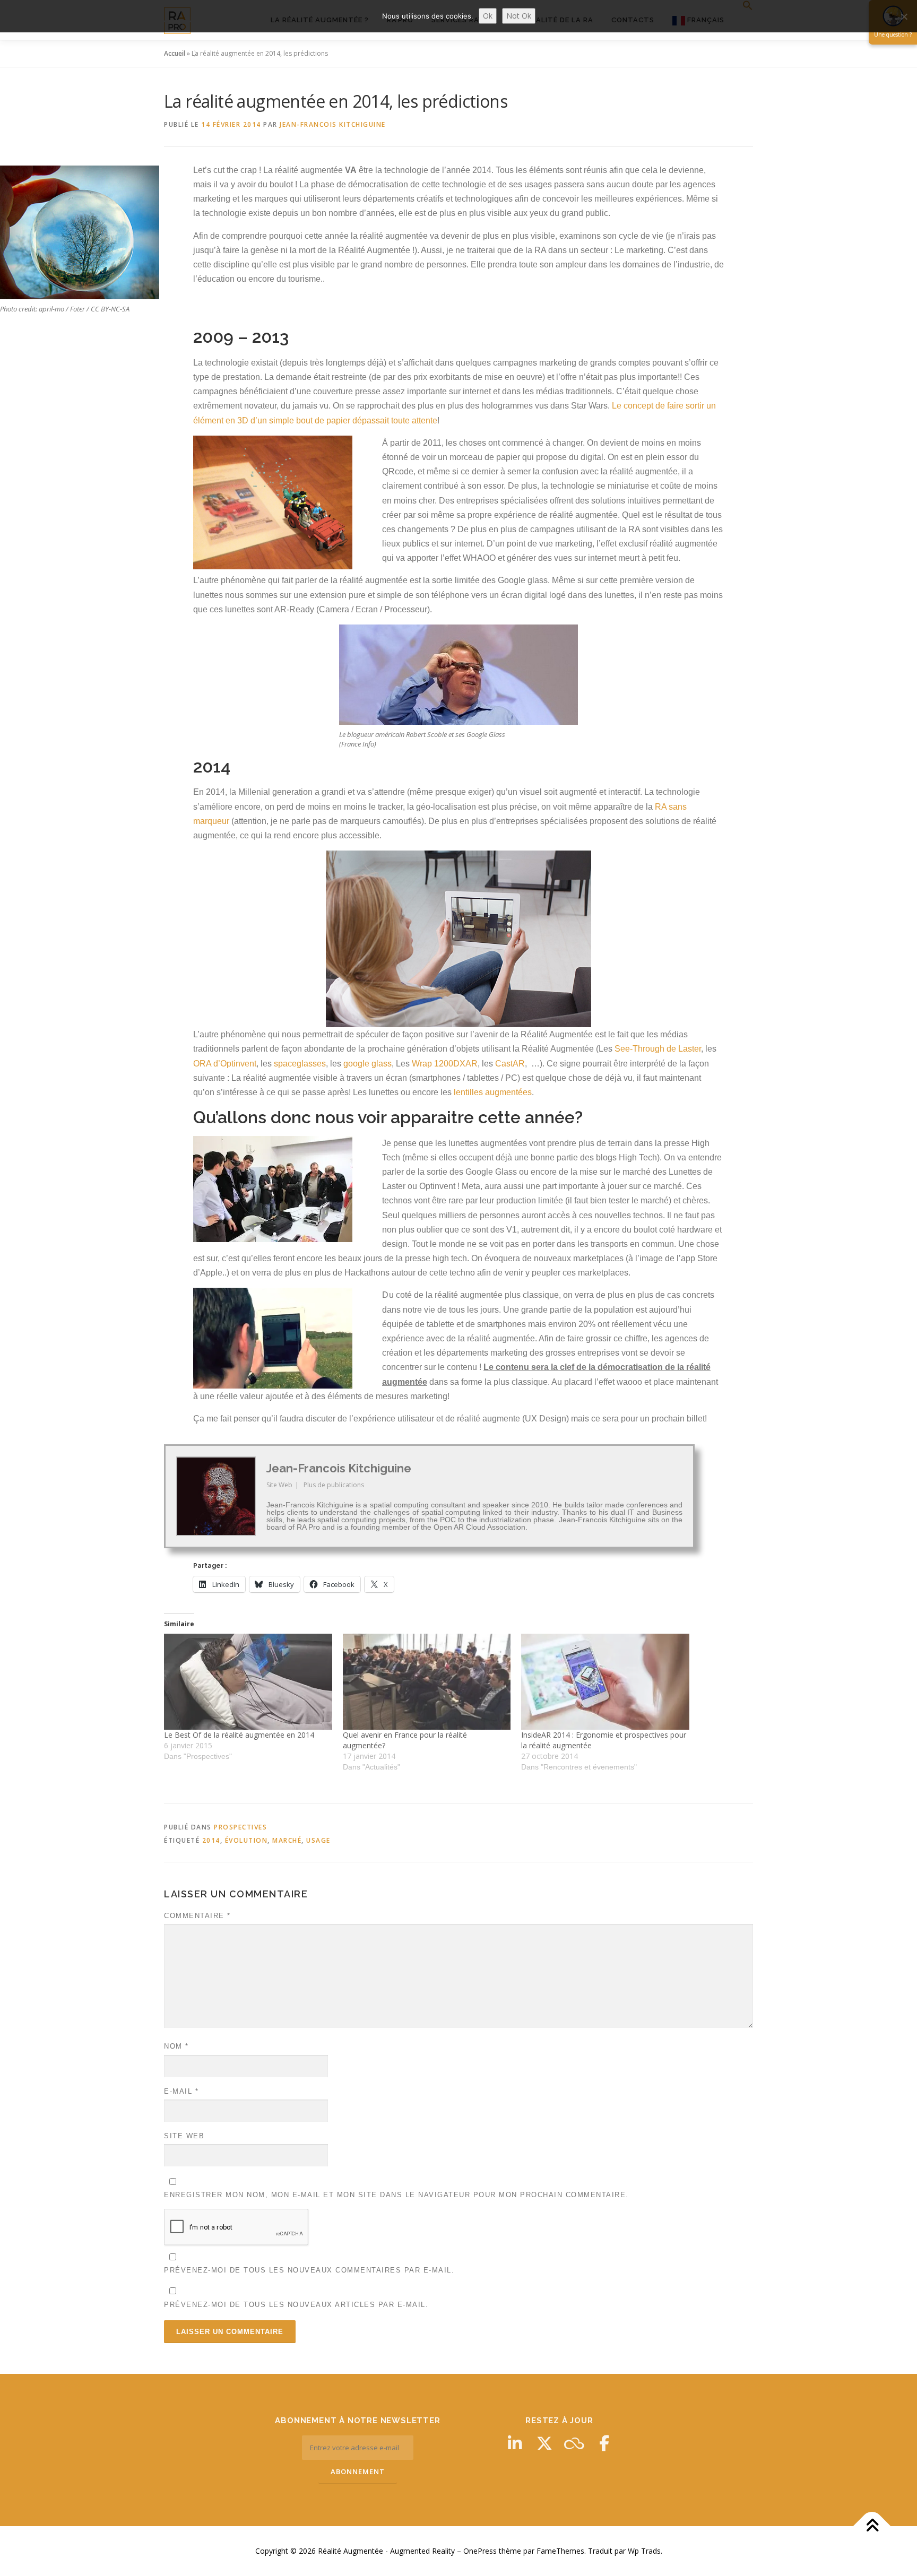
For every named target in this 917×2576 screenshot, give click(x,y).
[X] (544, 2443)
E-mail (181, 2091)
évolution (246, 1840)
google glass (367, 1064)
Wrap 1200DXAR (445, 1064)
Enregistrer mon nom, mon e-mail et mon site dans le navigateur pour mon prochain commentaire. (396, 2195)
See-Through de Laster (658, 1049)
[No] (904, 16)
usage (318, 1840)
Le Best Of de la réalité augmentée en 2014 (239, 1735)
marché (287, 1840)
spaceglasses (300, 1064)
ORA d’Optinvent (225, 1064)
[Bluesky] (574, 2443)
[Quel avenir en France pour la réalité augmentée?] (427, 1682)
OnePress (480, 2551)
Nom (176, 2046)
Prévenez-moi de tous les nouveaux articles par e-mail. (296, 2305)
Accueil (175, 53)
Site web (184, 2136)
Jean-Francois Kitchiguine (333, 124)
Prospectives (240, 1827)
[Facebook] (604, 2443)
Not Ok (519, 16)
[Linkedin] (515, 2443)
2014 (211, 1840)
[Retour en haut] (872, 2526)
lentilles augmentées (493, 1092)
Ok (488, 16)
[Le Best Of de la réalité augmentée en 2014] (248, 1682)
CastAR (510, 1064)
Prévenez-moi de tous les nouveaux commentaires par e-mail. (309, 2270)
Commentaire (197, 1916)
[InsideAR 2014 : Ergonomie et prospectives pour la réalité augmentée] (605, 1682)
